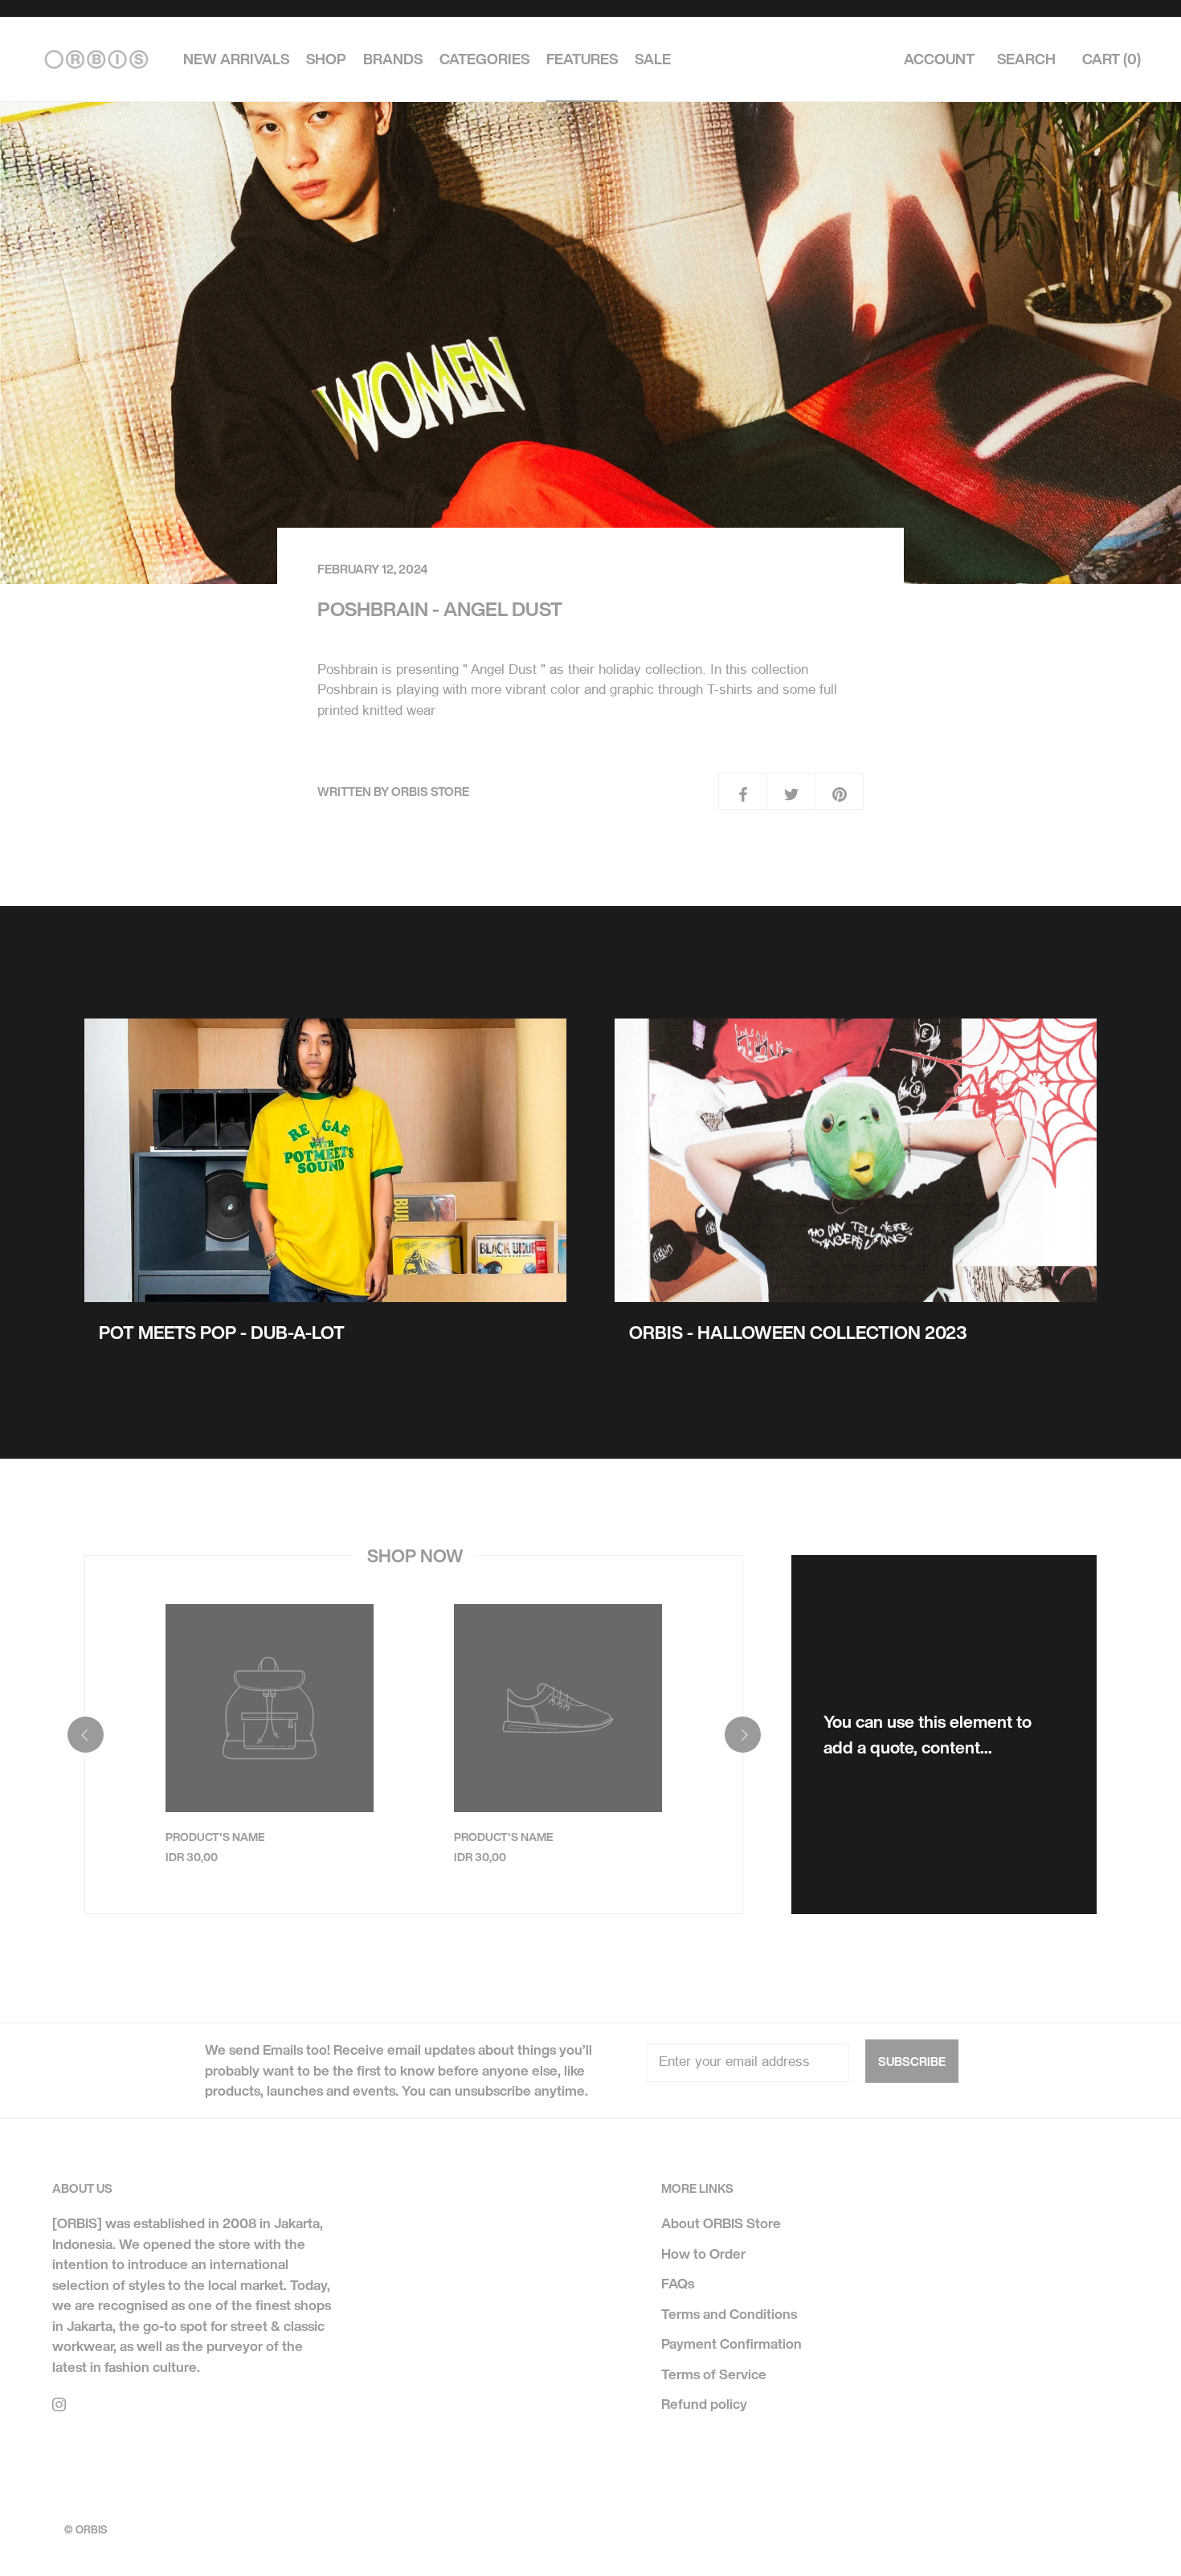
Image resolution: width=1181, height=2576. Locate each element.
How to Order (703, 2253)
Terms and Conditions (729, 2314)
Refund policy (704, 2404)
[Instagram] (59, 2403)
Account (939, 59)
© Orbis (86, 2530)
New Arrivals (236, 59)
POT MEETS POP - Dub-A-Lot (222, 1333)
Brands (393, 59)
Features (582, 59)
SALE (653, 59)
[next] (742, 1735)
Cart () (1112, 59)
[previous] (85, 1735)
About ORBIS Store (721, 2223)
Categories (484, 59)
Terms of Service (714, 2374)
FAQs (678, 2283)
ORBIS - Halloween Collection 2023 (798, 1333)
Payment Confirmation (731, 2343)
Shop (326, 59)
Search (1026, 59)
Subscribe (912, 2061)
